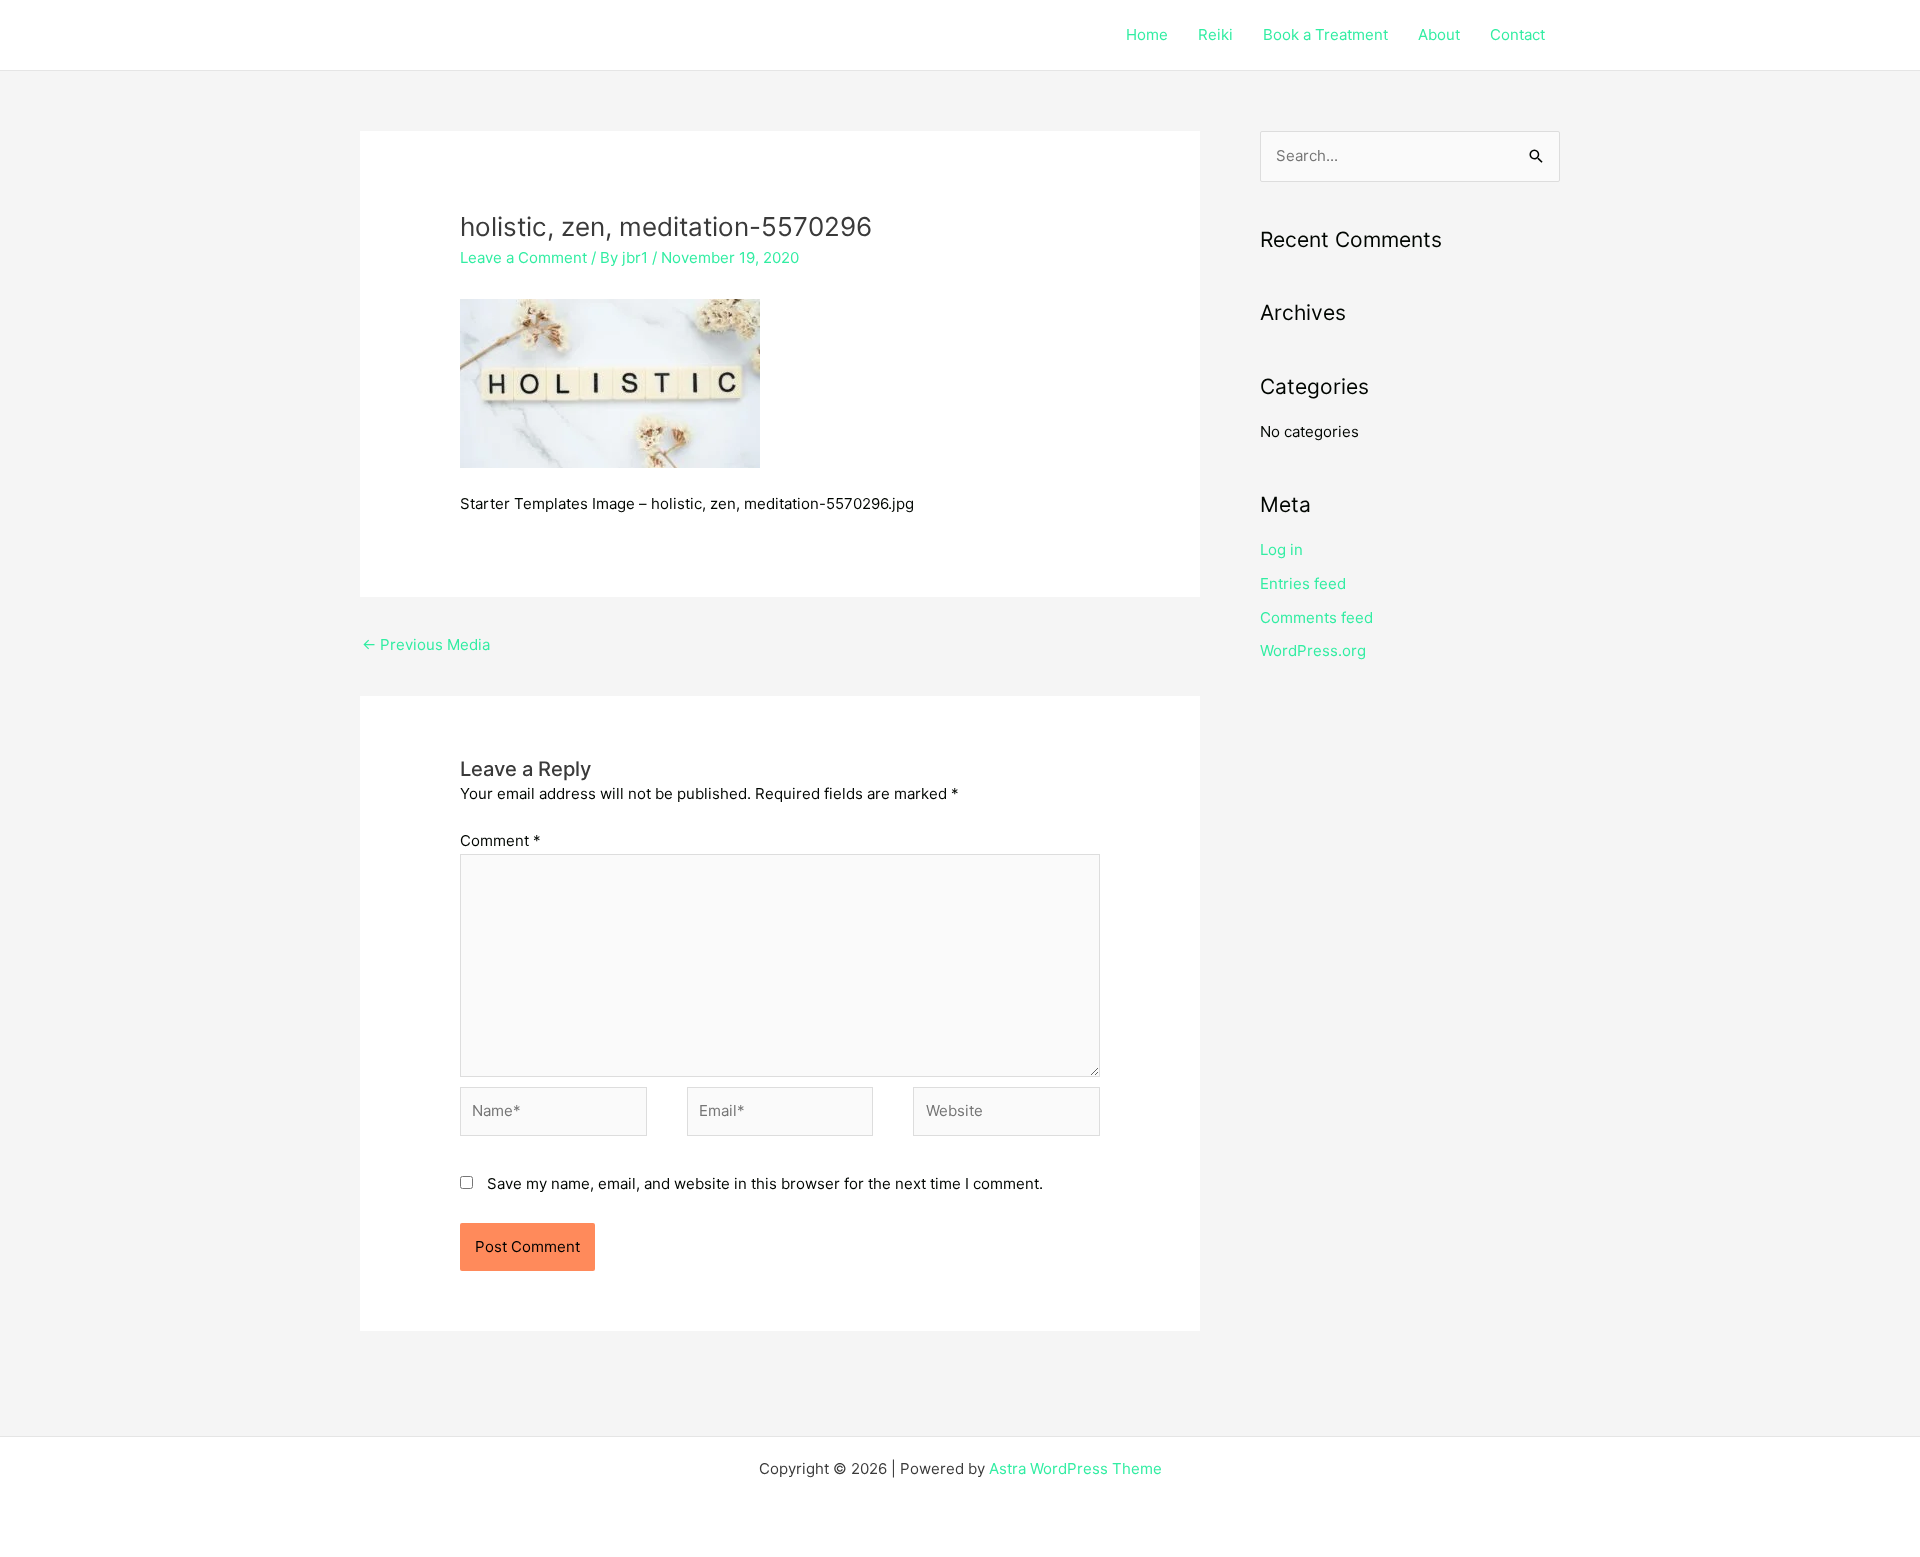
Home (1147, 34)
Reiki (1215, 34)
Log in (1281, 549)
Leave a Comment (523, 257)
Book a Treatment (1325, 34)
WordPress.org (1313, 650)
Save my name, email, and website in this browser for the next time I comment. (765, 1183)
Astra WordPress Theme (1075, 1468)
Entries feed (1303, 583)
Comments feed (1316, 617)
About (1439, 34)
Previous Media (426, 644)
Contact (1517, 34)
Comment (500, 840)
